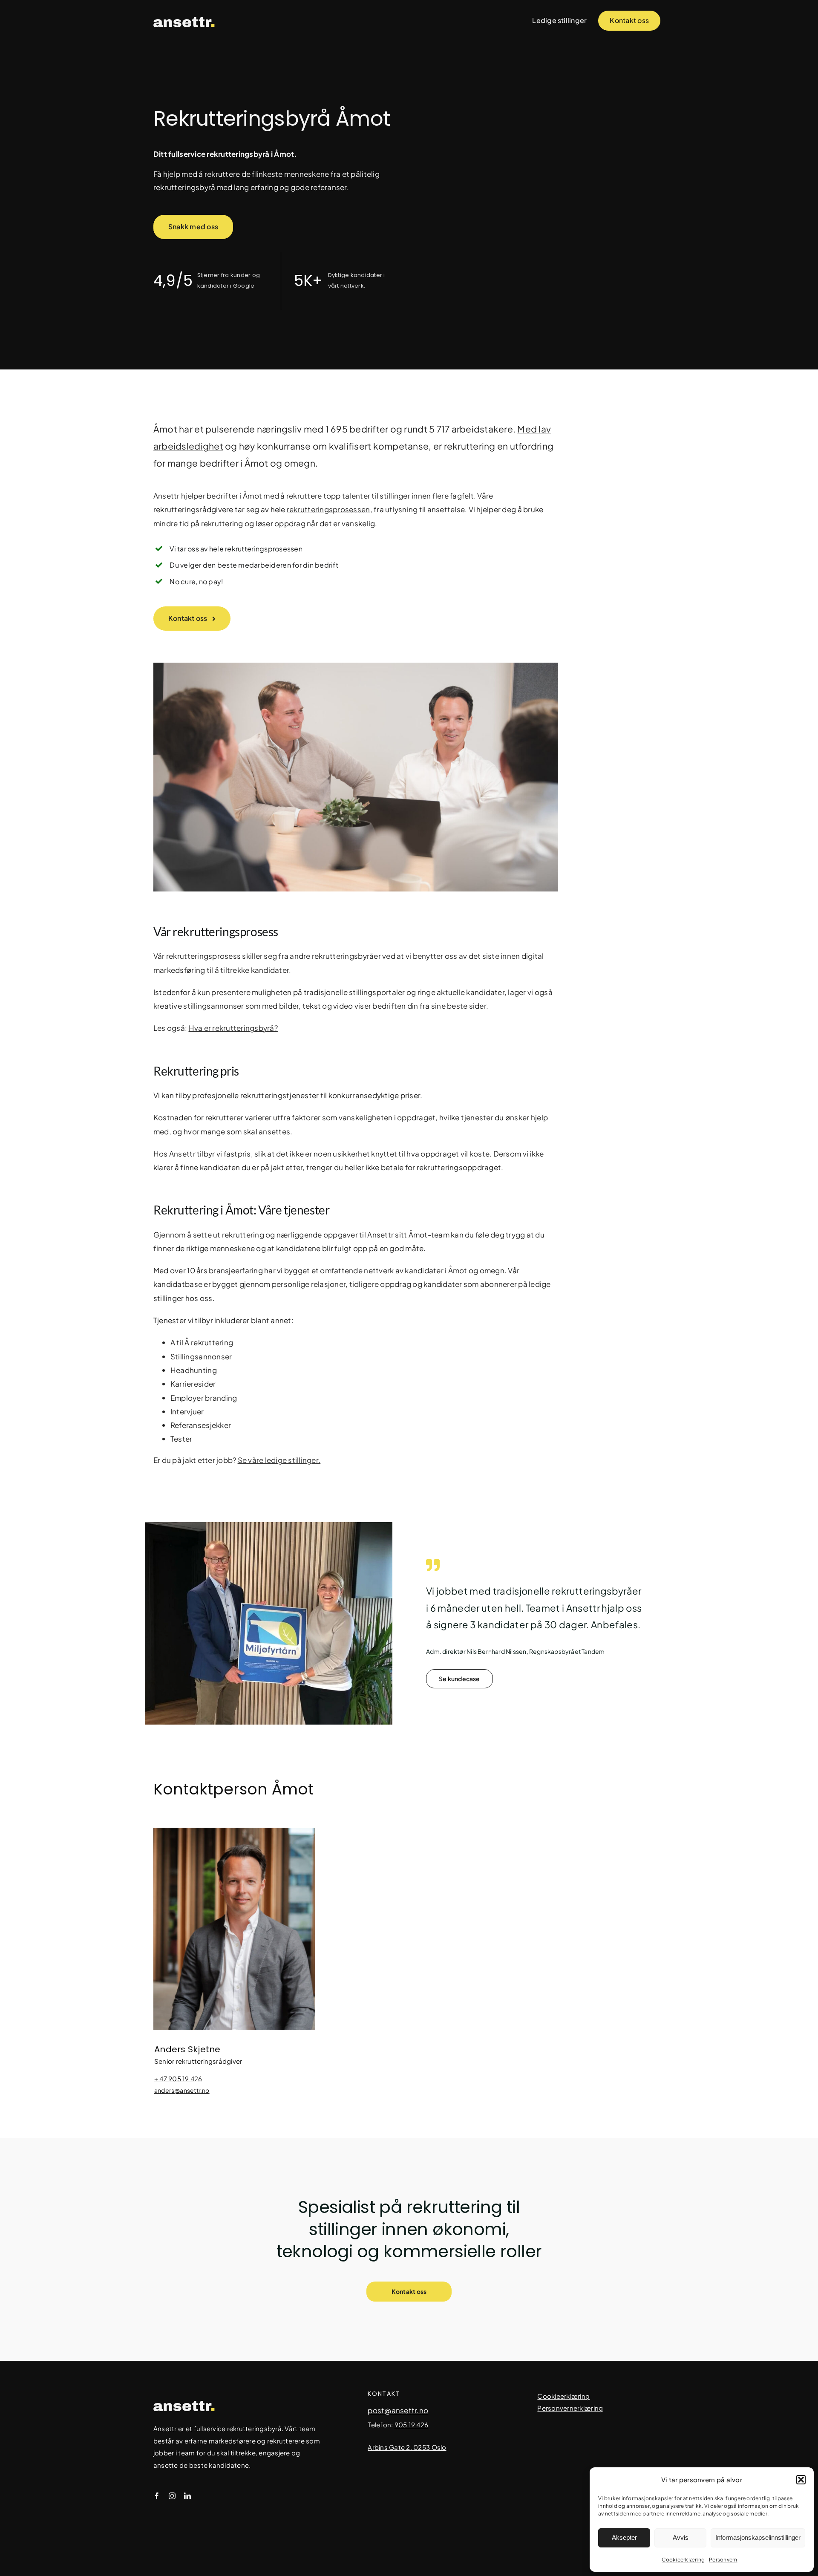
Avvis (681, 2537)
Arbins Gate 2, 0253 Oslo (407, 2447)
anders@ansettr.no (182, 2090)
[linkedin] (187, 2496)
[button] (801, 2480)
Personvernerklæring (570, 2408)
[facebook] (157, 2496)
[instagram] (172, 2496)
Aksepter (624, 2537)
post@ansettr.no (398, 2410)
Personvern (723, 2560)
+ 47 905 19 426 (178, 2078)
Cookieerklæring (683, 2560)
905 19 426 (412, 2425)
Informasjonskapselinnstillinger (758, 2537)
